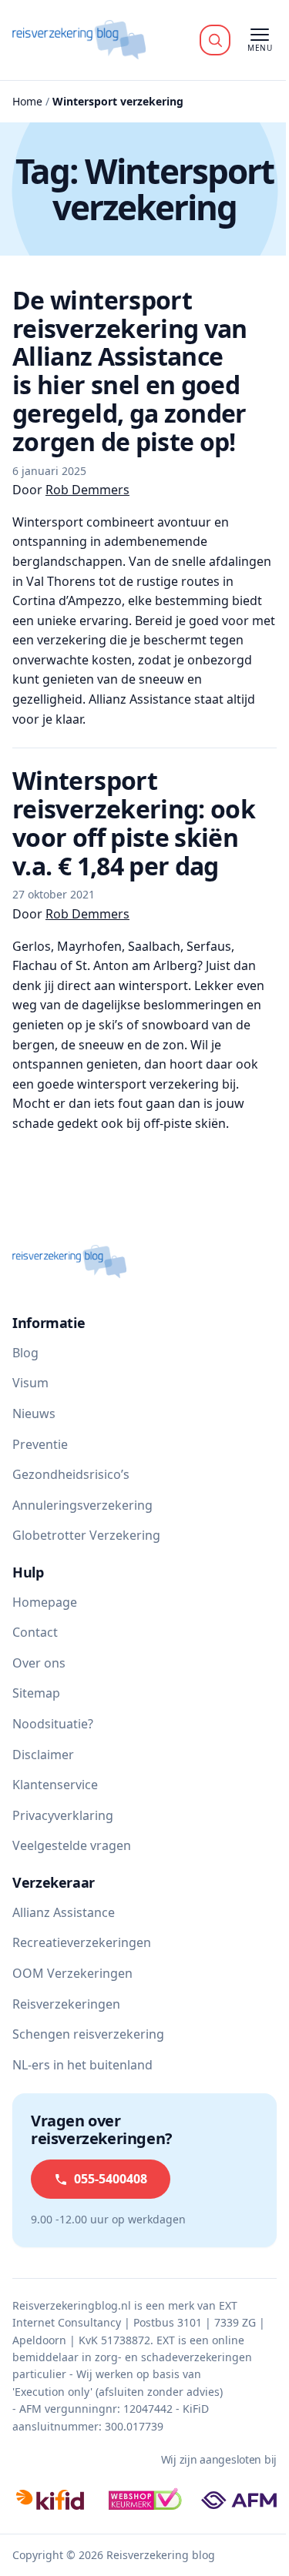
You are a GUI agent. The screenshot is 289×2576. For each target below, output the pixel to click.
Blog (25, 1353)
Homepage (45, 1602)
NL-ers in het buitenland (82, 2065)
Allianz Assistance (64, 1912)
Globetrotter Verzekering (86, 1535)
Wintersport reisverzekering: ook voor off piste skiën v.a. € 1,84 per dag (134, 823)
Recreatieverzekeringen (82, 1942)
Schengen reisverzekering (88, 2034)
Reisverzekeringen (66, 2004)
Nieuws (34, 1413)
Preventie (40, 1444)
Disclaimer (43, 1755)
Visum (30, 1383)
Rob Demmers (87, 490)
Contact (35, 1632)
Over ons (39, 1663)
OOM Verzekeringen (72, 1973)
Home (27, 101)
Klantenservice (55, 1785)
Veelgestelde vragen (72, 1845)
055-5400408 (111, 2179)
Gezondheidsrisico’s (71, 1474)
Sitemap (36, 1693)
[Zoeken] (215, 40)
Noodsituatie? (53, 1724)
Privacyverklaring (63, 1815)
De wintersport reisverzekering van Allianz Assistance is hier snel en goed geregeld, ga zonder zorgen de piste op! (130, 371)
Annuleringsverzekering (82, 1505)
